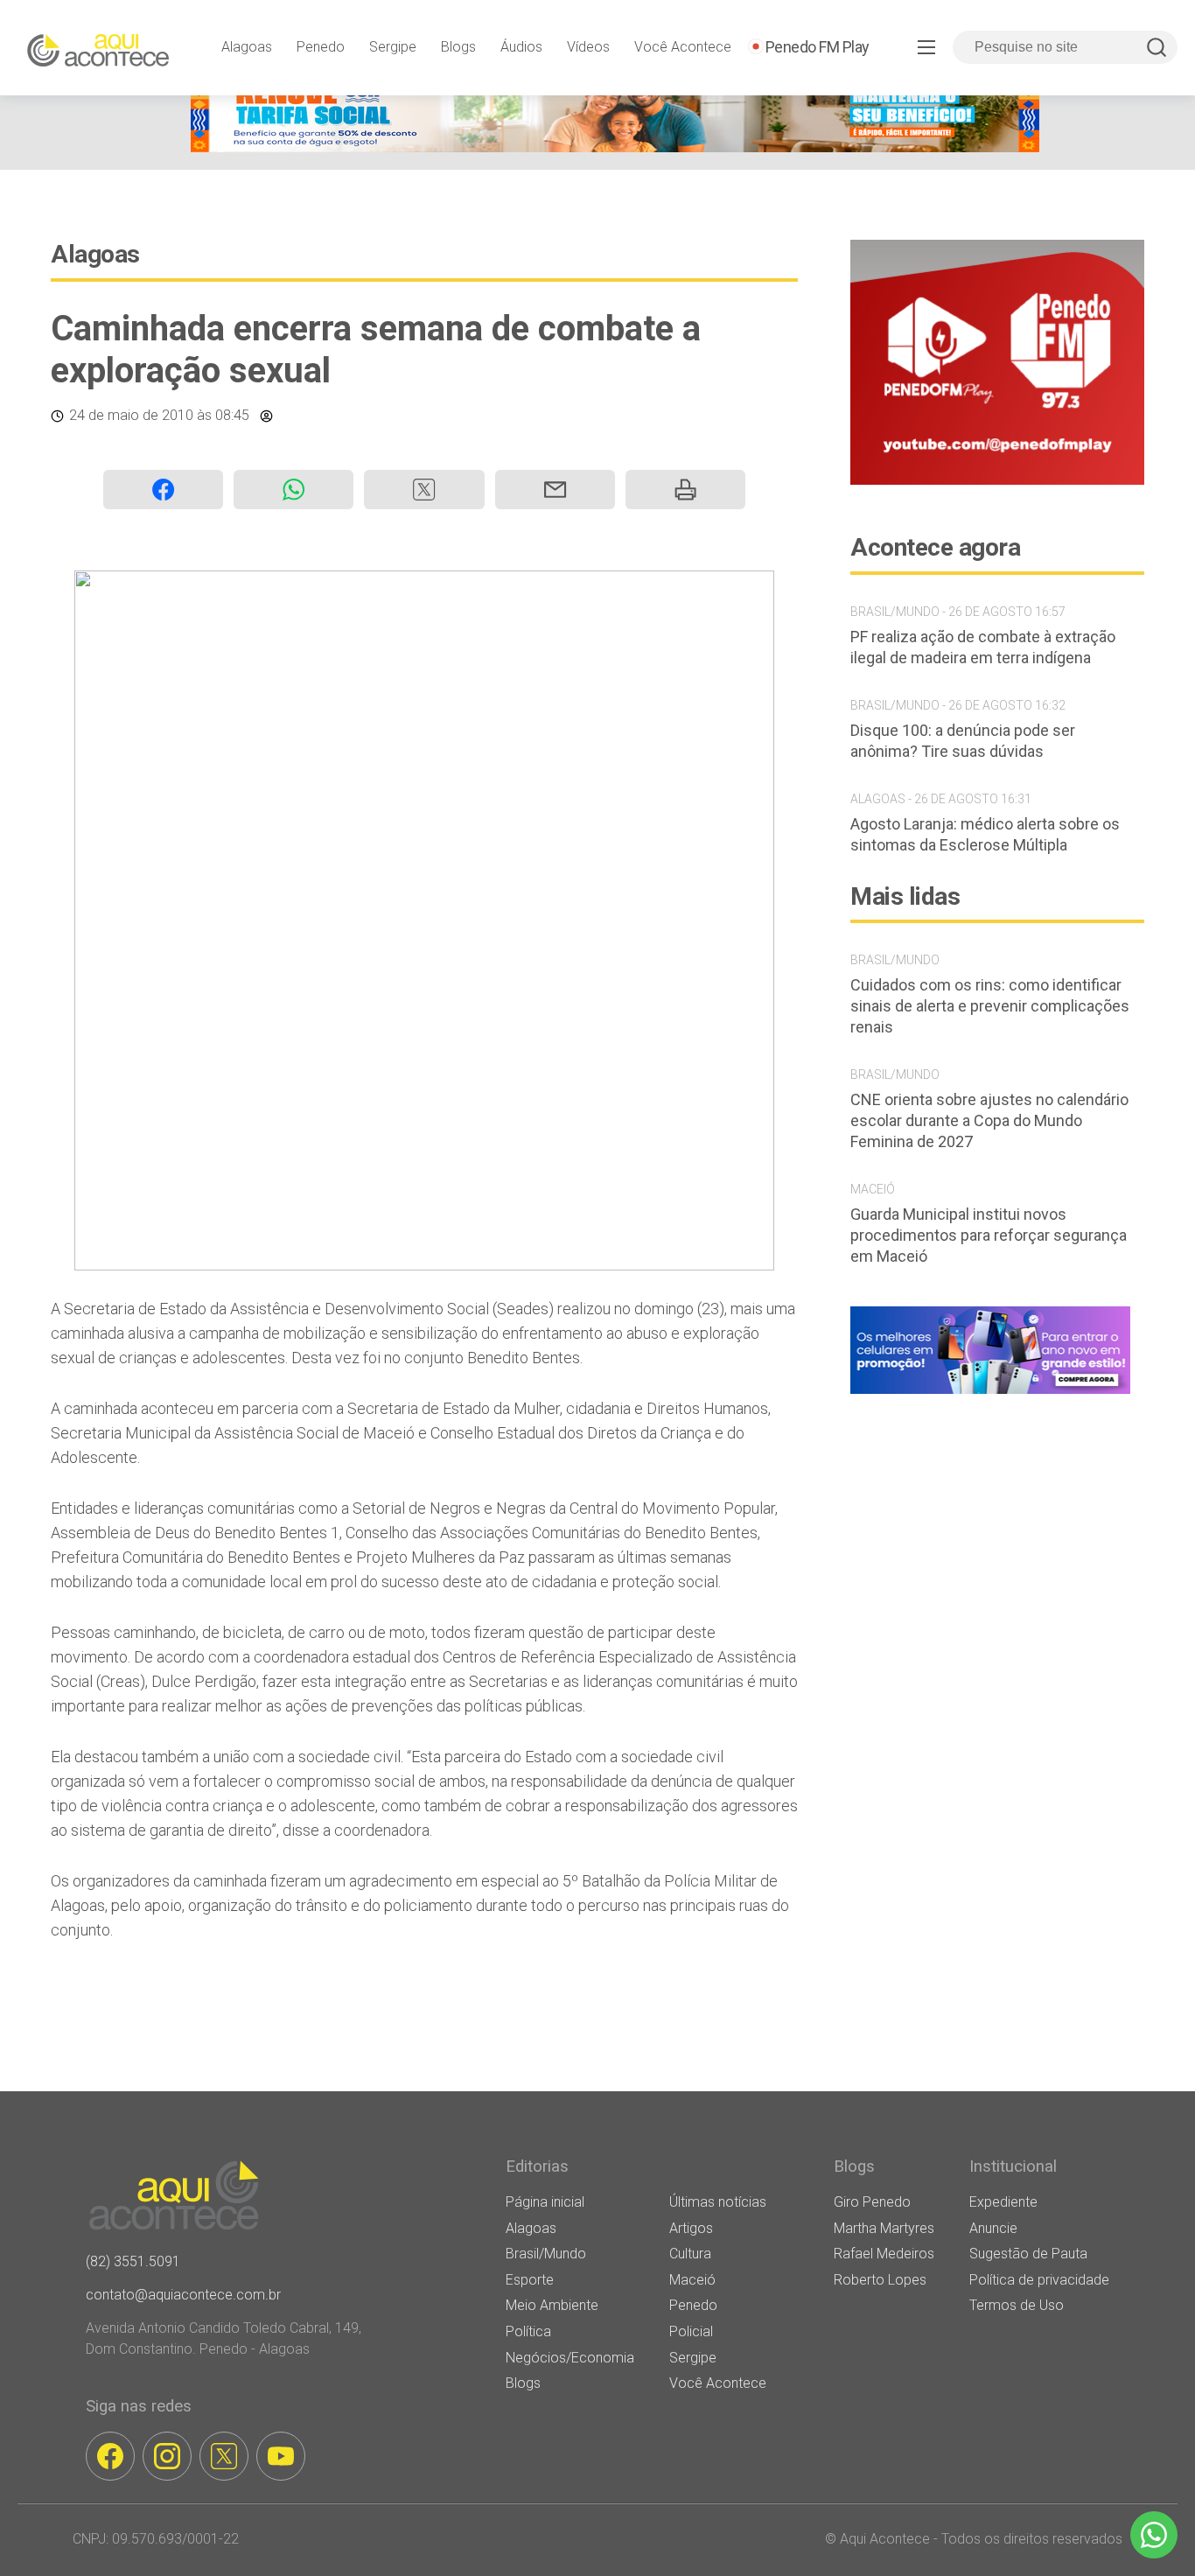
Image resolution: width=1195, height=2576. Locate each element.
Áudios (521, 47)
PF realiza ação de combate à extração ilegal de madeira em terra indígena (983, 647)
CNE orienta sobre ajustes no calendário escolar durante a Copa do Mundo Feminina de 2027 (989, 1120)
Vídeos (588, 47)
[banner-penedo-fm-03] (997, 480)
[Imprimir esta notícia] (685, 490)
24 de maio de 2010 (131, 415)
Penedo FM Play (818, 47)
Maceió (692, 2280)
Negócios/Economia (570, 2358)
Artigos (691, 2228)
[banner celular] (990, 1393)
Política (528, 2331)
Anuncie (993, 2228)
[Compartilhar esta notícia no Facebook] (163, 490)
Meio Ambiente (552, 2305)
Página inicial (545, 2202)
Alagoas (247, 47)
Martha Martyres (884, 2228)
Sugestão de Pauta (1028, 2254)
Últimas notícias (718, 2202)
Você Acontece (683, 47)
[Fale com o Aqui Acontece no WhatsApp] (1154, 2535)
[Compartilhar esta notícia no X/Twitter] (424, 490)
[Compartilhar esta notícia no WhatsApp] (294, 490)
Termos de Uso (1017, 2305)
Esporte (530, 2280)
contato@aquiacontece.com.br (183, 2295)
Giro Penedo (872, 2202)
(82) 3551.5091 (133, 2261)
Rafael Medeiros (884, 2254)
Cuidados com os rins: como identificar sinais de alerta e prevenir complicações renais (990, 1006)
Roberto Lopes (880, 2280)
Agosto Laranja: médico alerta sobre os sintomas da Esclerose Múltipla (985, 834)
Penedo (321, 47)
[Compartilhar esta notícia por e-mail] (555, 490)
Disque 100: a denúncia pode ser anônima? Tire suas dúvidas (963, 741)
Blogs (458, 47)
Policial (691, 2331)
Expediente (1003, 2202)
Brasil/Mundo (546, 2254)
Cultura (690, 2254)
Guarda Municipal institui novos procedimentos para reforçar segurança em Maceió (989, 1235)
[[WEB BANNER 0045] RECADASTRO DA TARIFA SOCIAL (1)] (615, 147)
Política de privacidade (1039, 2280)
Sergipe (393, 47)
